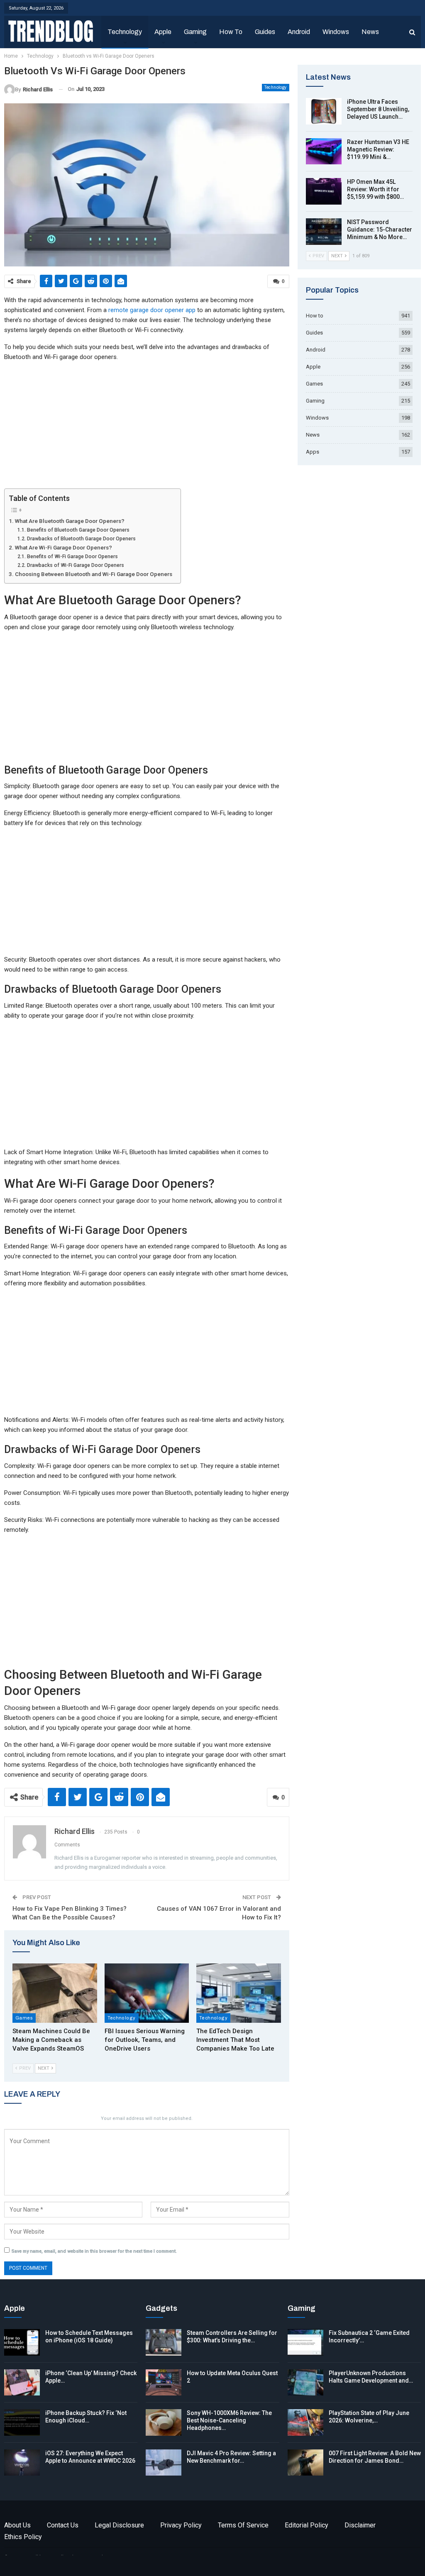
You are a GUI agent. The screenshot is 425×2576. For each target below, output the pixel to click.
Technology (125, 32)
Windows (336, 32)
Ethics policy (23, 2537)
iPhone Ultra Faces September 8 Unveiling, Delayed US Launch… (378, 109)
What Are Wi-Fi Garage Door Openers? (64, 547)
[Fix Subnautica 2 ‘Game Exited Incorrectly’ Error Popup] (305, 2342)
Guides (265, 32)
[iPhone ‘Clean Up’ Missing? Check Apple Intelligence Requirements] (22, 2383)
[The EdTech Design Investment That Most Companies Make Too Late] (239, 1993)
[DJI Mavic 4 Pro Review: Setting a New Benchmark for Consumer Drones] (164, 2463)
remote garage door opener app (152, 310)
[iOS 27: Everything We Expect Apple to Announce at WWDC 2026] (22, 2463)
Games (24, 2018)
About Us (17, 2525)
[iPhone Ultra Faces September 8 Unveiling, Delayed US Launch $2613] (324, 111)
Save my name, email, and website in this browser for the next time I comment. (94, 2251)
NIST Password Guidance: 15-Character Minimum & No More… (380, 230)
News (370, 32)
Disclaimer (360, 2525)
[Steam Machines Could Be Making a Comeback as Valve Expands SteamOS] (55, 1993)
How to (231, 32)
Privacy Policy (181, 2525)
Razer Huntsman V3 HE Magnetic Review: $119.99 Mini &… (378, 149)
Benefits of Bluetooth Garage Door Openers (78, 530)
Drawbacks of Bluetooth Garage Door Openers (81, 539)
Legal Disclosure (119, 2525)
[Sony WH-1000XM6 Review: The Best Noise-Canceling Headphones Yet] (164, 2422)
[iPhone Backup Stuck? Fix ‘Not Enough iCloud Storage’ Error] (22, 2422)
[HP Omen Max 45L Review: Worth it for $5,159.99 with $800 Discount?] (324, 191)
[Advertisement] (147, 427)
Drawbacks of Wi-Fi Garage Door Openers (75, 565)
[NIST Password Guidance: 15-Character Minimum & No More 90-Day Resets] (324, 232)
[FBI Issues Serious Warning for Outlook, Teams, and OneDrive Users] (147, 1993)
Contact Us (63, 2525)
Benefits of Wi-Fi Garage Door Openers (72, 557)
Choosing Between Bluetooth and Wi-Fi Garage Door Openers (94, 574)
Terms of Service (243, 2525)
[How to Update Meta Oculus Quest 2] (164, 2383)
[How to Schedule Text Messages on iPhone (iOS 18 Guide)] (22, 2342)
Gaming (195, 32)
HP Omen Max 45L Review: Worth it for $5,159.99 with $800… (375, 189)
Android (299, 32)
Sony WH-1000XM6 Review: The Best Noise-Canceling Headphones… (229, 2420)
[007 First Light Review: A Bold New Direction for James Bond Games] (305, 2463)
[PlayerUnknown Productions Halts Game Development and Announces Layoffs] (305, 2383)
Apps (313, 452)
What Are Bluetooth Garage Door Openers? (70, 521)
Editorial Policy (307, 2525)
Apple (163, 32)
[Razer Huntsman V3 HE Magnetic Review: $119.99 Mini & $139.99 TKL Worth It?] (324, 151)
